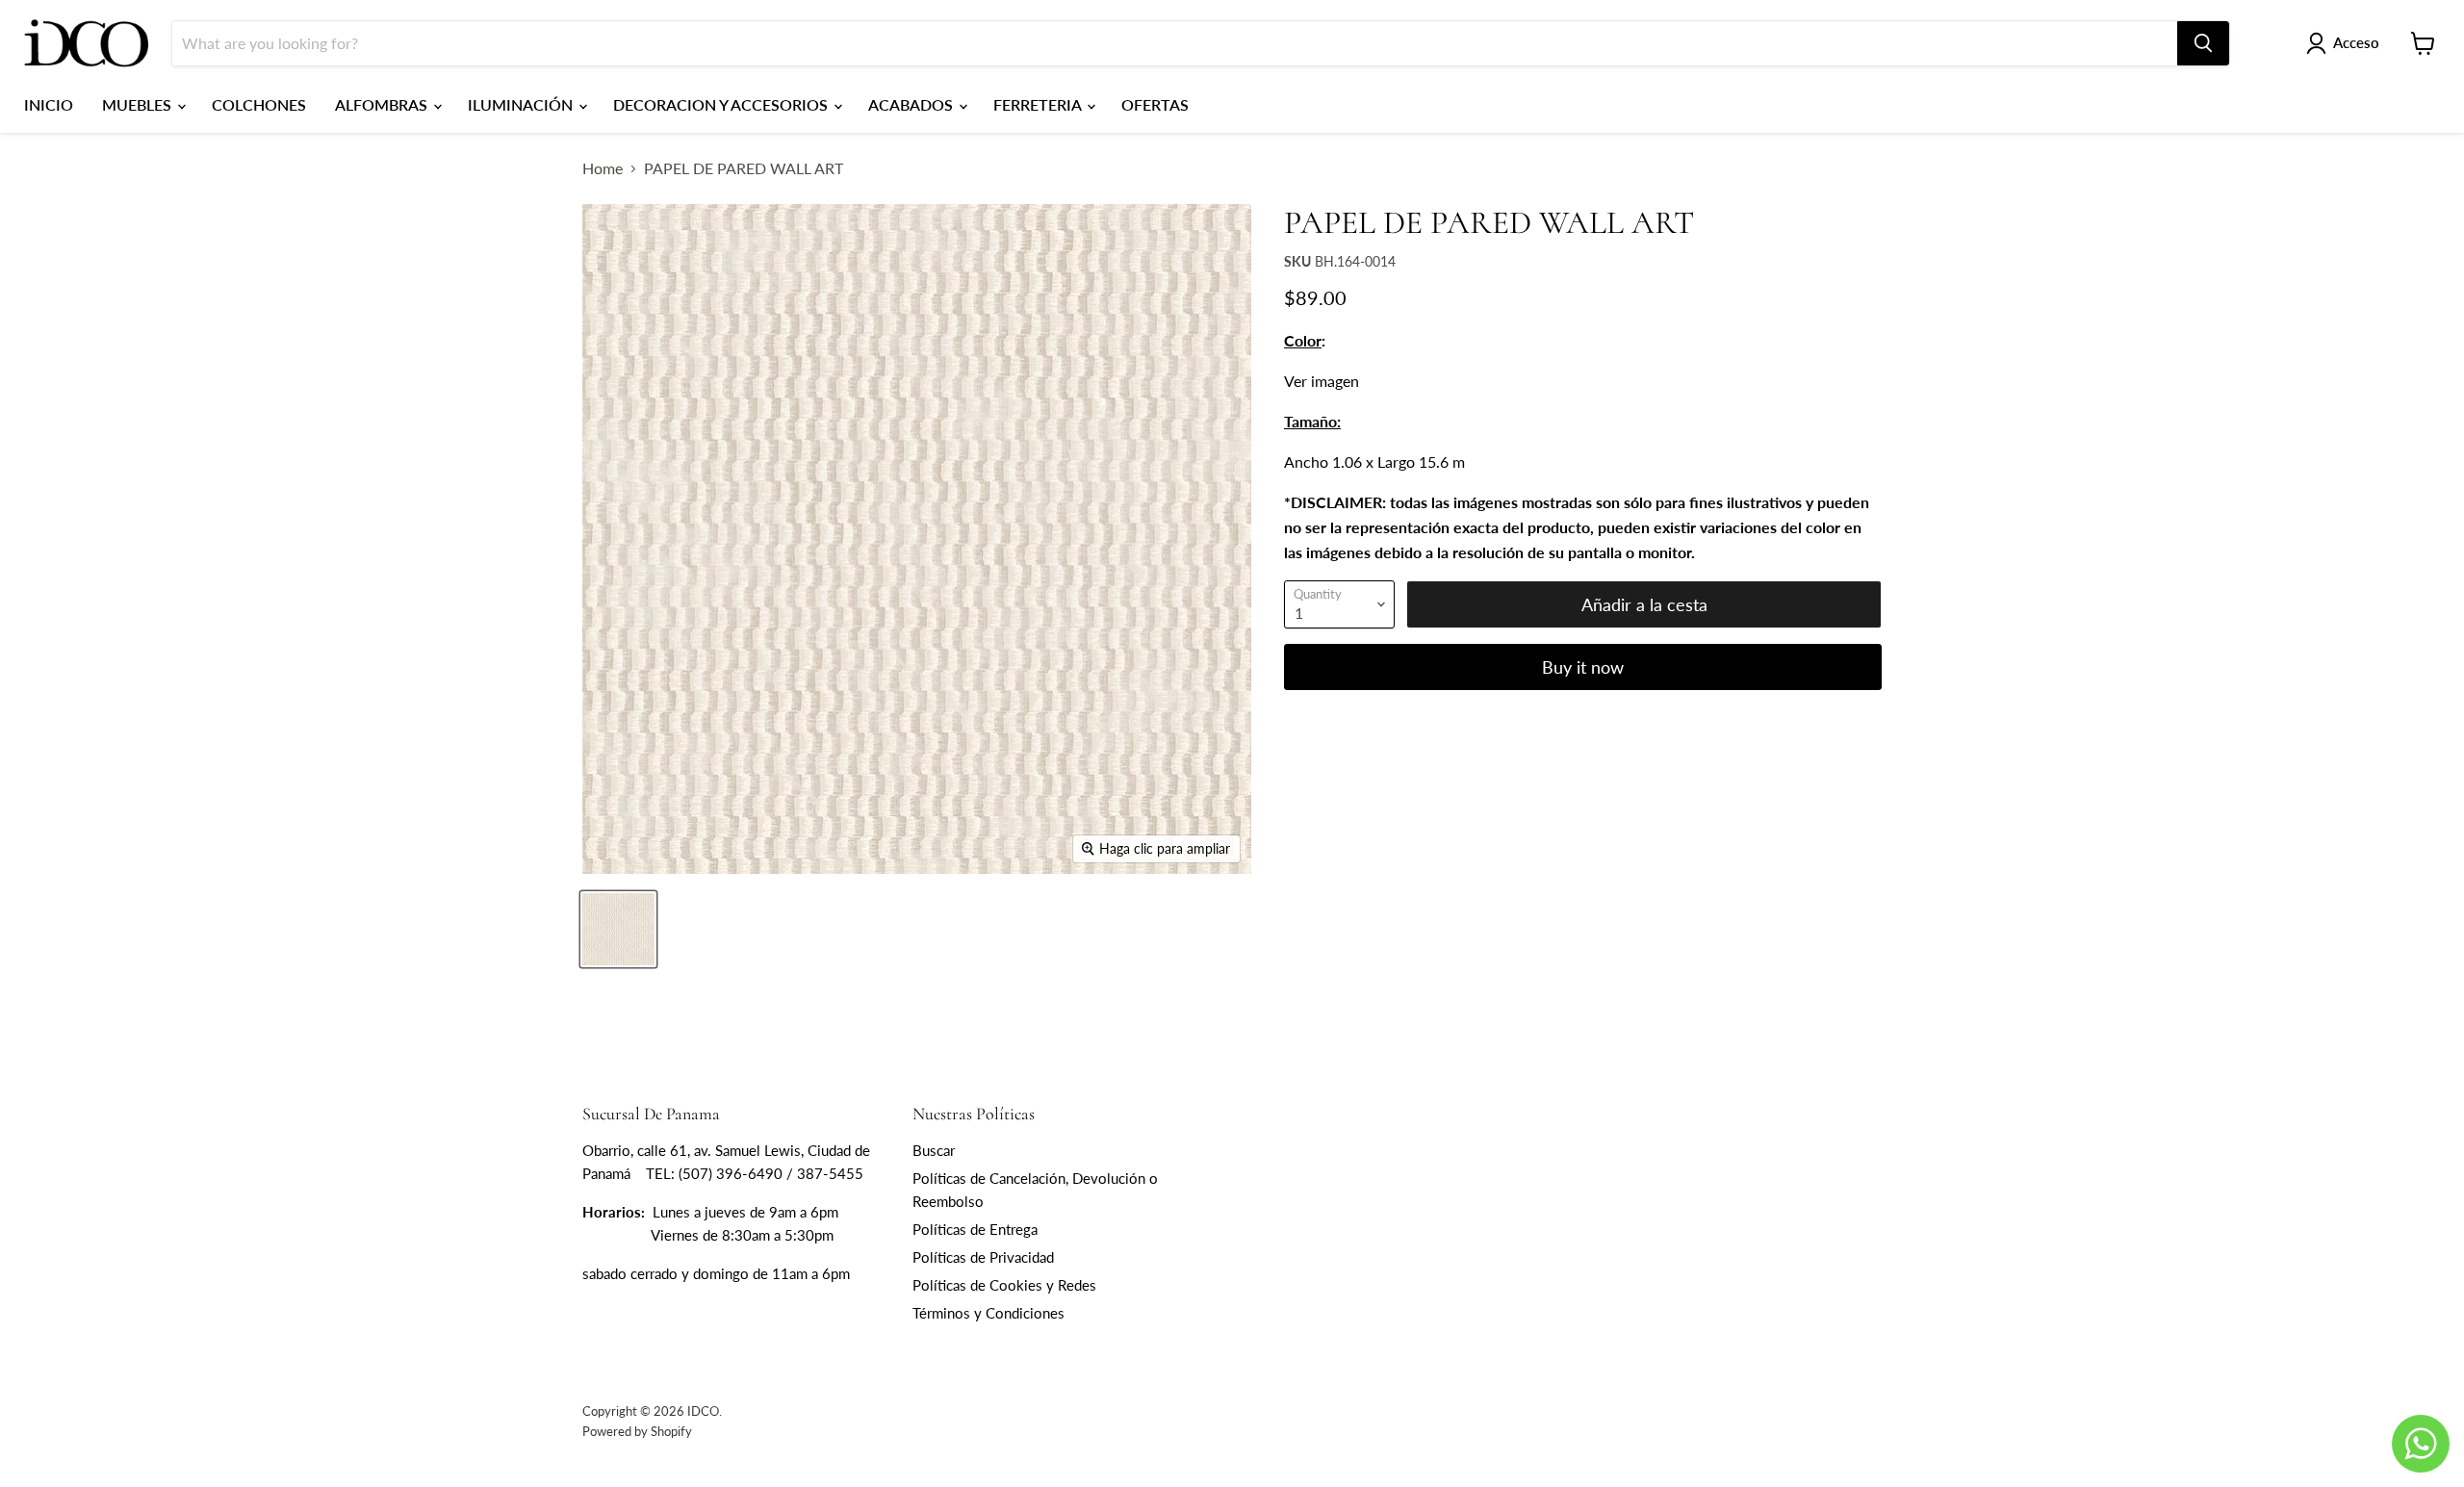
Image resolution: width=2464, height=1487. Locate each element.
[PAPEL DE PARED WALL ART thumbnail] (618, 929)
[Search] (2203, 43)
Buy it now (1583, 667)
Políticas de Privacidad (983, 1257)
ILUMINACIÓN (522, 104)
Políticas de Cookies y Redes (1004, 1285)
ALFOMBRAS (383, 104)
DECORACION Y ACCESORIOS (722, 104)
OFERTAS (1155, 104)
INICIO (49, 104)
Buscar (934, 1150)
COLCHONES (259, 104)
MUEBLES (139, 104)
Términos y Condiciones (988, 1313)
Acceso (2356, 42)
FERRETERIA (1039, 104)
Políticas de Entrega (975, 1229)
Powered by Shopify (637, 1431)
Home (603, 168)
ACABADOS (912, 104)
